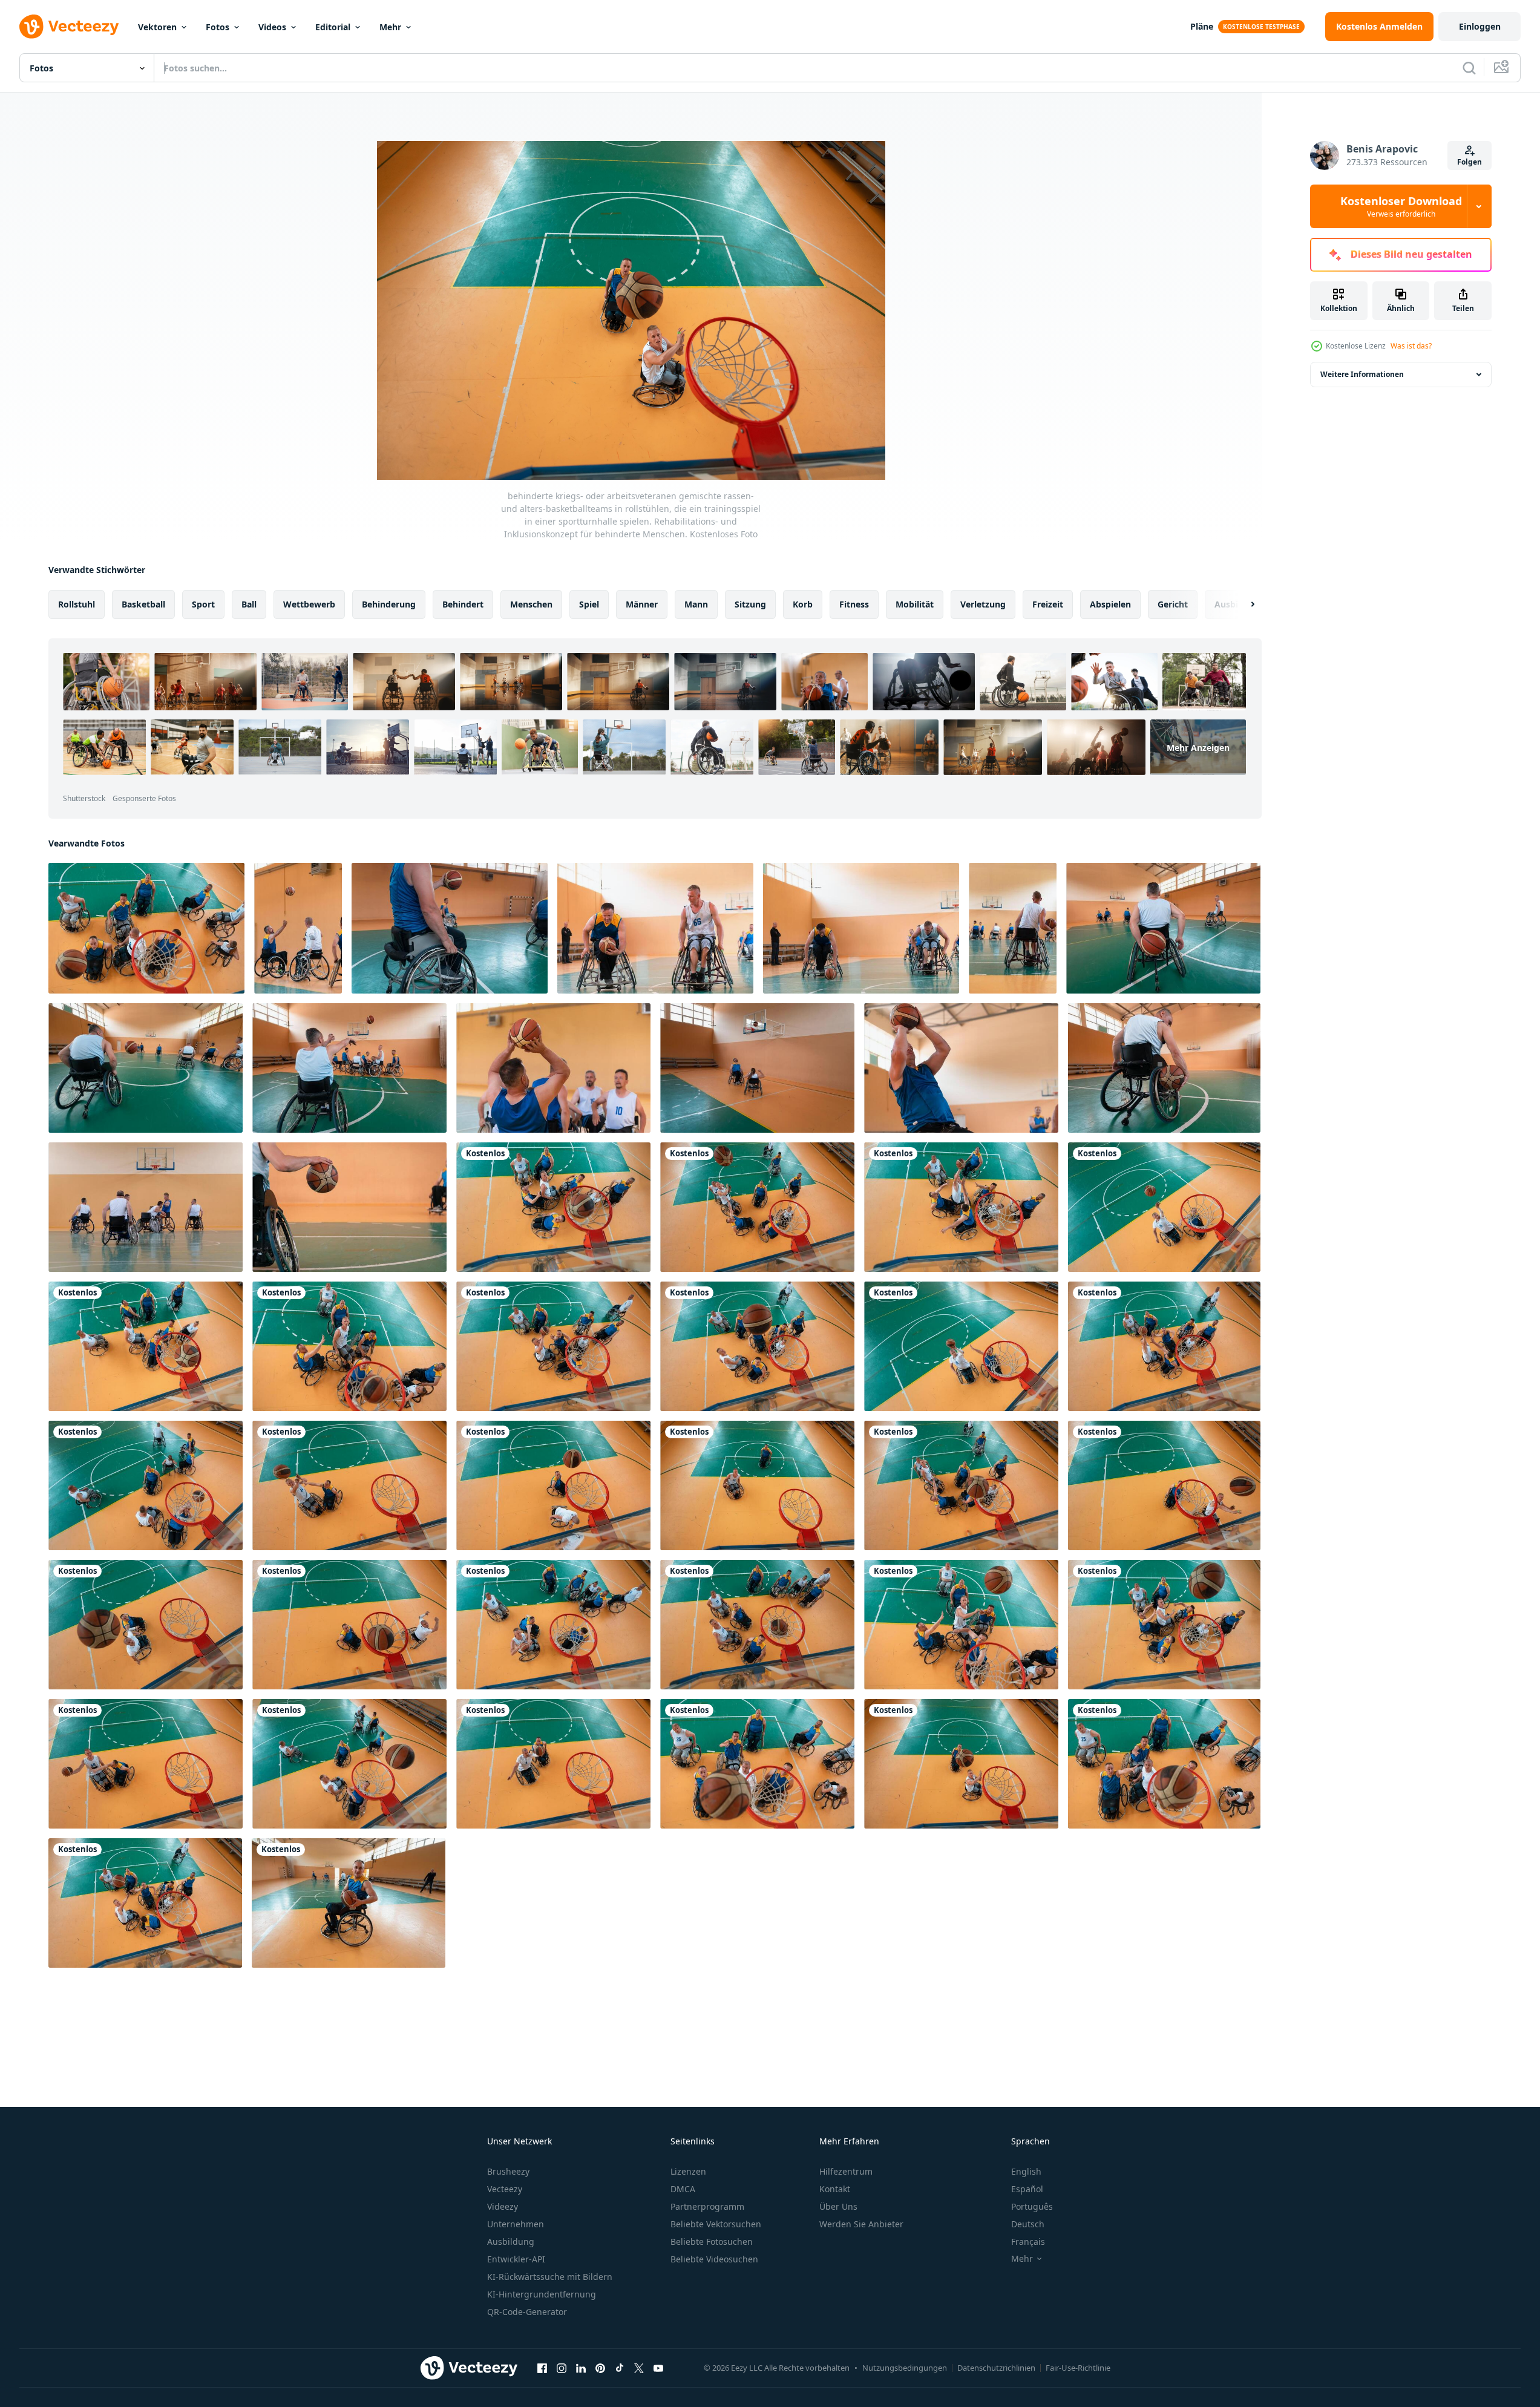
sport (203, 604)
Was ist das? (1411, 346)
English (1026, 2171)
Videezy (503, 2206)
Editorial (333, 27)
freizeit (1048, 604)
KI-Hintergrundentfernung (542, 2294)
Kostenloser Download (1401, 206)
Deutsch (1028, 2224)
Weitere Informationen (1362, 374)
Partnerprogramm (707, 2206)
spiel (589, 604)
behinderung (389, 604)
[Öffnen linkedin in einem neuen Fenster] (581, 2368)
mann (696, 604)
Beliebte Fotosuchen (712, 2242)
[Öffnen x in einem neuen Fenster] (639, 2368)
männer (642, 604)
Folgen (1470, 162)
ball (249, 604)
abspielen (1110, 604)
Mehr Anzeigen (1198, 748)
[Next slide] (1242, 604)
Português (1032, 2206)
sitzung (750, 604)
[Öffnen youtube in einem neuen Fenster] (658, 2368)
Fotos (218, 27)
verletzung (983, 604)
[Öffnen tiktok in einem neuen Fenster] (620, 2368)
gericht (1173, 604)
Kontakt (835, 2189)
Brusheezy (508, 2171)
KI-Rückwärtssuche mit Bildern (550, 2277)
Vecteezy (505, 2189)
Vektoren (157, 27)
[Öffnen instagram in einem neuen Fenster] (562, 2368)
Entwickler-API (516, 2259)
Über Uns (838, 2206)
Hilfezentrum (846, 2171)
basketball (143, 604)
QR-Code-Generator (527, 2312)
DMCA (683, 2189)
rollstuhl (77, 604)
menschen (531, 604)
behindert (463, 604)
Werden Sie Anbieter (861, 2224)
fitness (854, 604)
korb (803, 604)
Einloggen (1480, 26)
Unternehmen (516, 2224)
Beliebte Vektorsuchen (716, 2224)
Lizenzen (688, 2171)
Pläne (1202, 26)
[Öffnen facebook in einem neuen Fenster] (542, 2368)
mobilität (915, 604)
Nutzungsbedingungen (905, 2368)
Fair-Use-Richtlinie (1078, 2368)
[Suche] (1469, 68)
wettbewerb (309, 604)
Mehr (390, 27)
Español (1027, 2189)
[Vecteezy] (69, 27)
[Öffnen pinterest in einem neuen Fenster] (600, 2368)
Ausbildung (511, 2242)
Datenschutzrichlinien (996, 2368)
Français (1028, 2242)
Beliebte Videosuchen (714, 2259)
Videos (272, 27)
